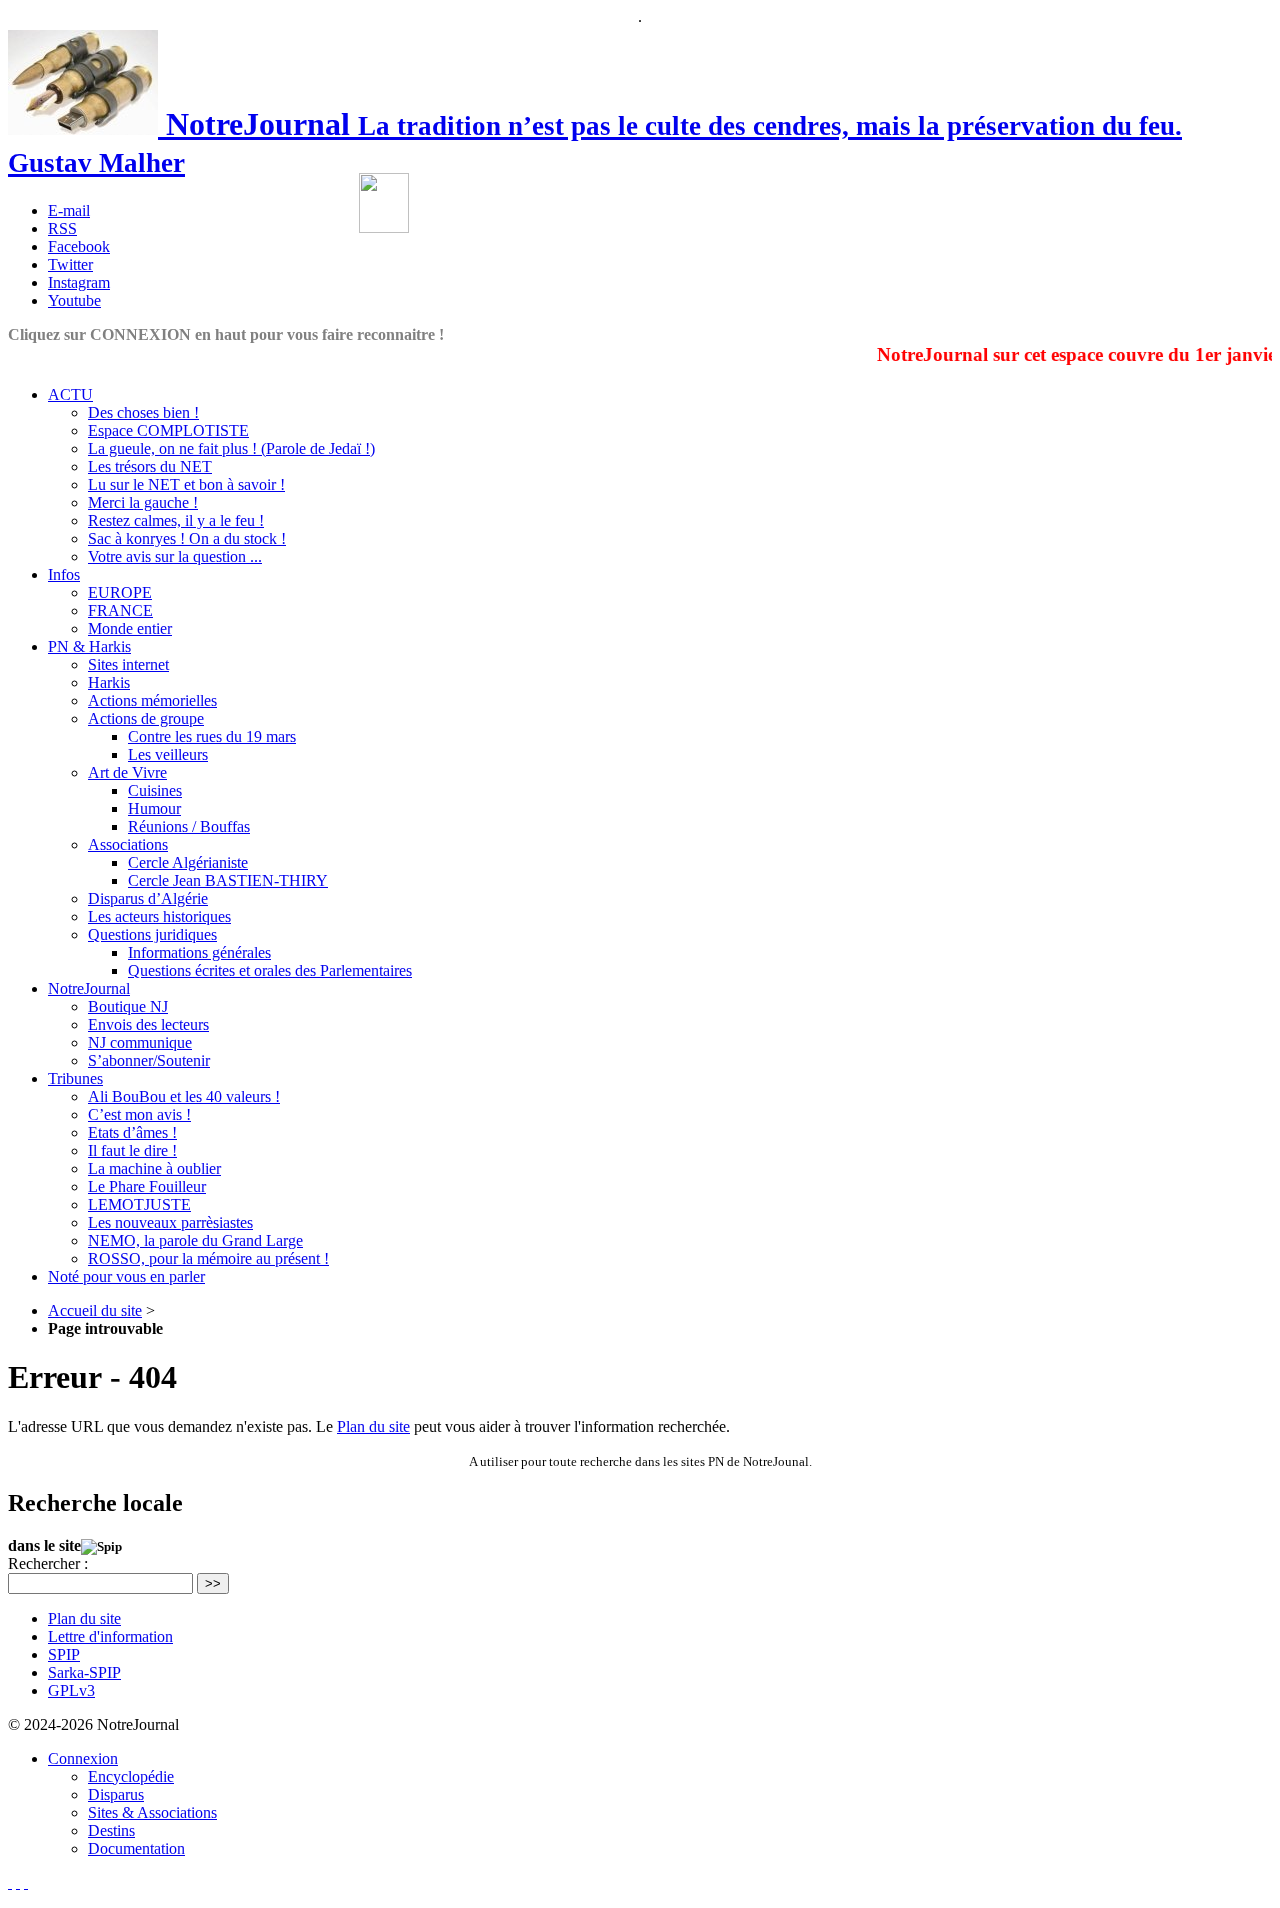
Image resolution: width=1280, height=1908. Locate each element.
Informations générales (199, 952)
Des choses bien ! (143, 412)
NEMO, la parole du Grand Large (195, 1240)
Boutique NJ (128, 1006)
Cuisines (155, 790)
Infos (64, 574)
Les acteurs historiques (159, 916)
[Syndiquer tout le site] (18, 1882)
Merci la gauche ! (143, 502)
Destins (111, 1830)
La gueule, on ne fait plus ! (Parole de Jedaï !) (231, 448)
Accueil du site (95, 1310)
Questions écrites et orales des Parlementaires (270, 970)
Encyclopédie (131, 1776)
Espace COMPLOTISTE (168, 430)
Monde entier (130, 628)
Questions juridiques (152, 934)
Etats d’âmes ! (132, 1132)
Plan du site (373, 1426)
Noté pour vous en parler (126, 1276)
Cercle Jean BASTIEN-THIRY (228, 880)
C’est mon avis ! (139, 1114)
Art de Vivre (127, 772)
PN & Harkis (89, 646)
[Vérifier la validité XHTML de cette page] (10, 1882)
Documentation (136, 1848)
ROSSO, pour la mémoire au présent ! (208, 1258)
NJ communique (140, 1042)
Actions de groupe (146, 718)
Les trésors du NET (150, 466)
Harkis (109, 682)
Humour (154, 808)
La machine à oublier (154, 1168)
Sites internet (128, 664)
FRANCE (120, 610)
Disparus (116, 1794)
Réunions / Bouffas (189, 826)
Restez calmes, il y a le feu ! (176, 520)
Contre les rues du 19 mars (212, 736)
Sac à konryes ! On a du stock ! (187, 538)
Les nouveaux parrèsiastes (170, 1222)
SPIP (64, 1654)
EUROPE (120, 592)
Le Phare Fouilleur (147, 1186)
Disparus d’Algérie (148, 898)
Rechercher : (48, 1563)
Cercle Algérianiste (188, 862)
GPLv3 (71, 1690)
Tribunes (75, 1078)
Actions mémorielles (152, 700)
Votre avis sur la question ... (175, 556)
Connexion (83, 1758)
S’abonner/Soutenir (149, 1060)
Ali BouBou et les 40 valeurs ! (184, 1096)
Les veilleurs (168, 754)
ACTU (70, 394)
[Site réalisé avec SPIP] (26, 1882)
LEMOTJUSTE (139, 1204)
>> (213, 1583)
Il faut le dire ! (132, 1150)
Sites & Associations (152, 1812)
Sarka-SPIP (84, 1672)
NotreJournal (89, 988)
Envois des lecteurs (148, 1024)
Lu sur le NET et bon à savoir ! (186, 484)
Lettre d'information (110, 1636)
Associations (128, 844)
